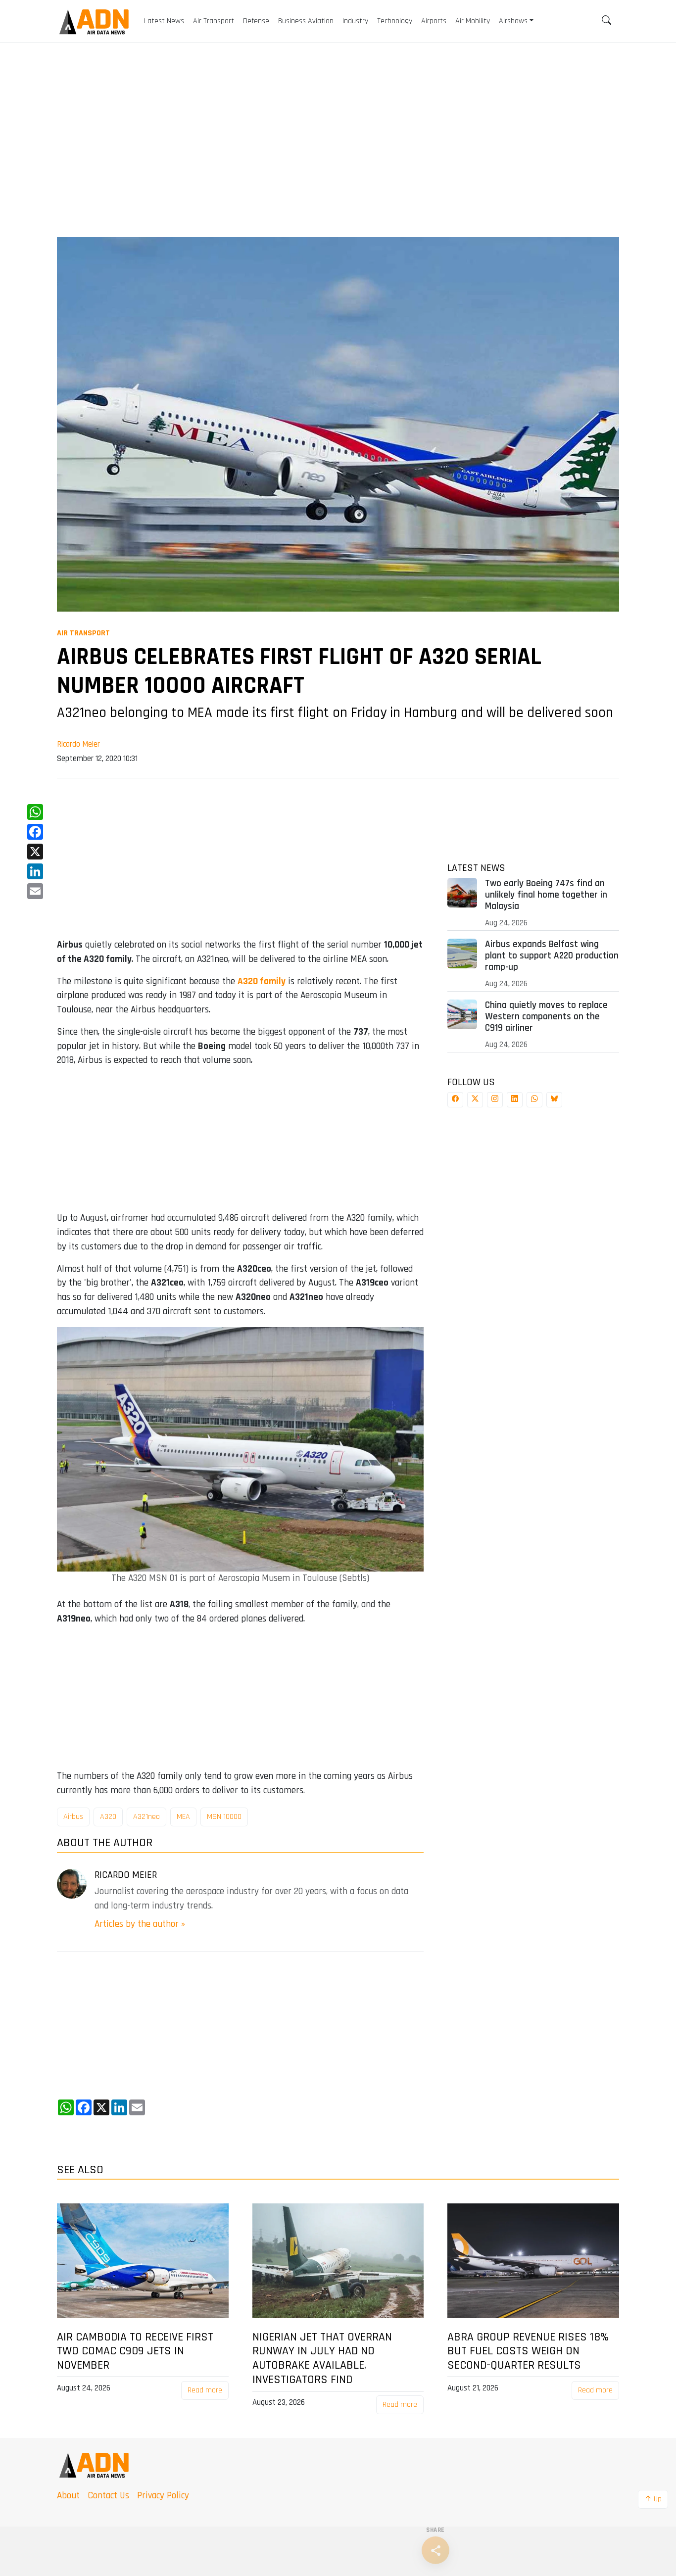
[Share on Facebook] (455, 1100)
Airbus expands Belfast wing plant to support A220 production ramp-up (552, 956)
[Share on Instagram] (495, 1100)
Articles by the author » (140, 1924)
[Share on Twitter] (475, 1100)
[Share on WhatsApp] (534, 1100)
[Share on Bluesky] (554, 1100)
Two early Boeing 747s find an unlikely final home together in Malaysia (546, 895)
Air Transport (83, 633)
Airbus (73, 1817)
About (68, 2496)
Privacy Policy (163, 2496)
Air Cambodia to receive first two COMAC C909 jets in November (135, 2351)
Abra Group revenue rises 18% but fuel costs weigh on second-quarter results (528, 2351)
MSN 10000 (224, 1817)
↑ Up (653, 2499)
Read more (205, 2390)
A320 (108, 1817)
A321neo (146, 1817)
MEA (183, 1817)
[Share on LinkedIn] (515, 1100)
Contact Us (108, 2496)
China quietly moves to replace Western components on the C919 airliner (546, 1017)
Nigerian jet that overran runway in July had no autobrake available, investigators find (322, 2359)
